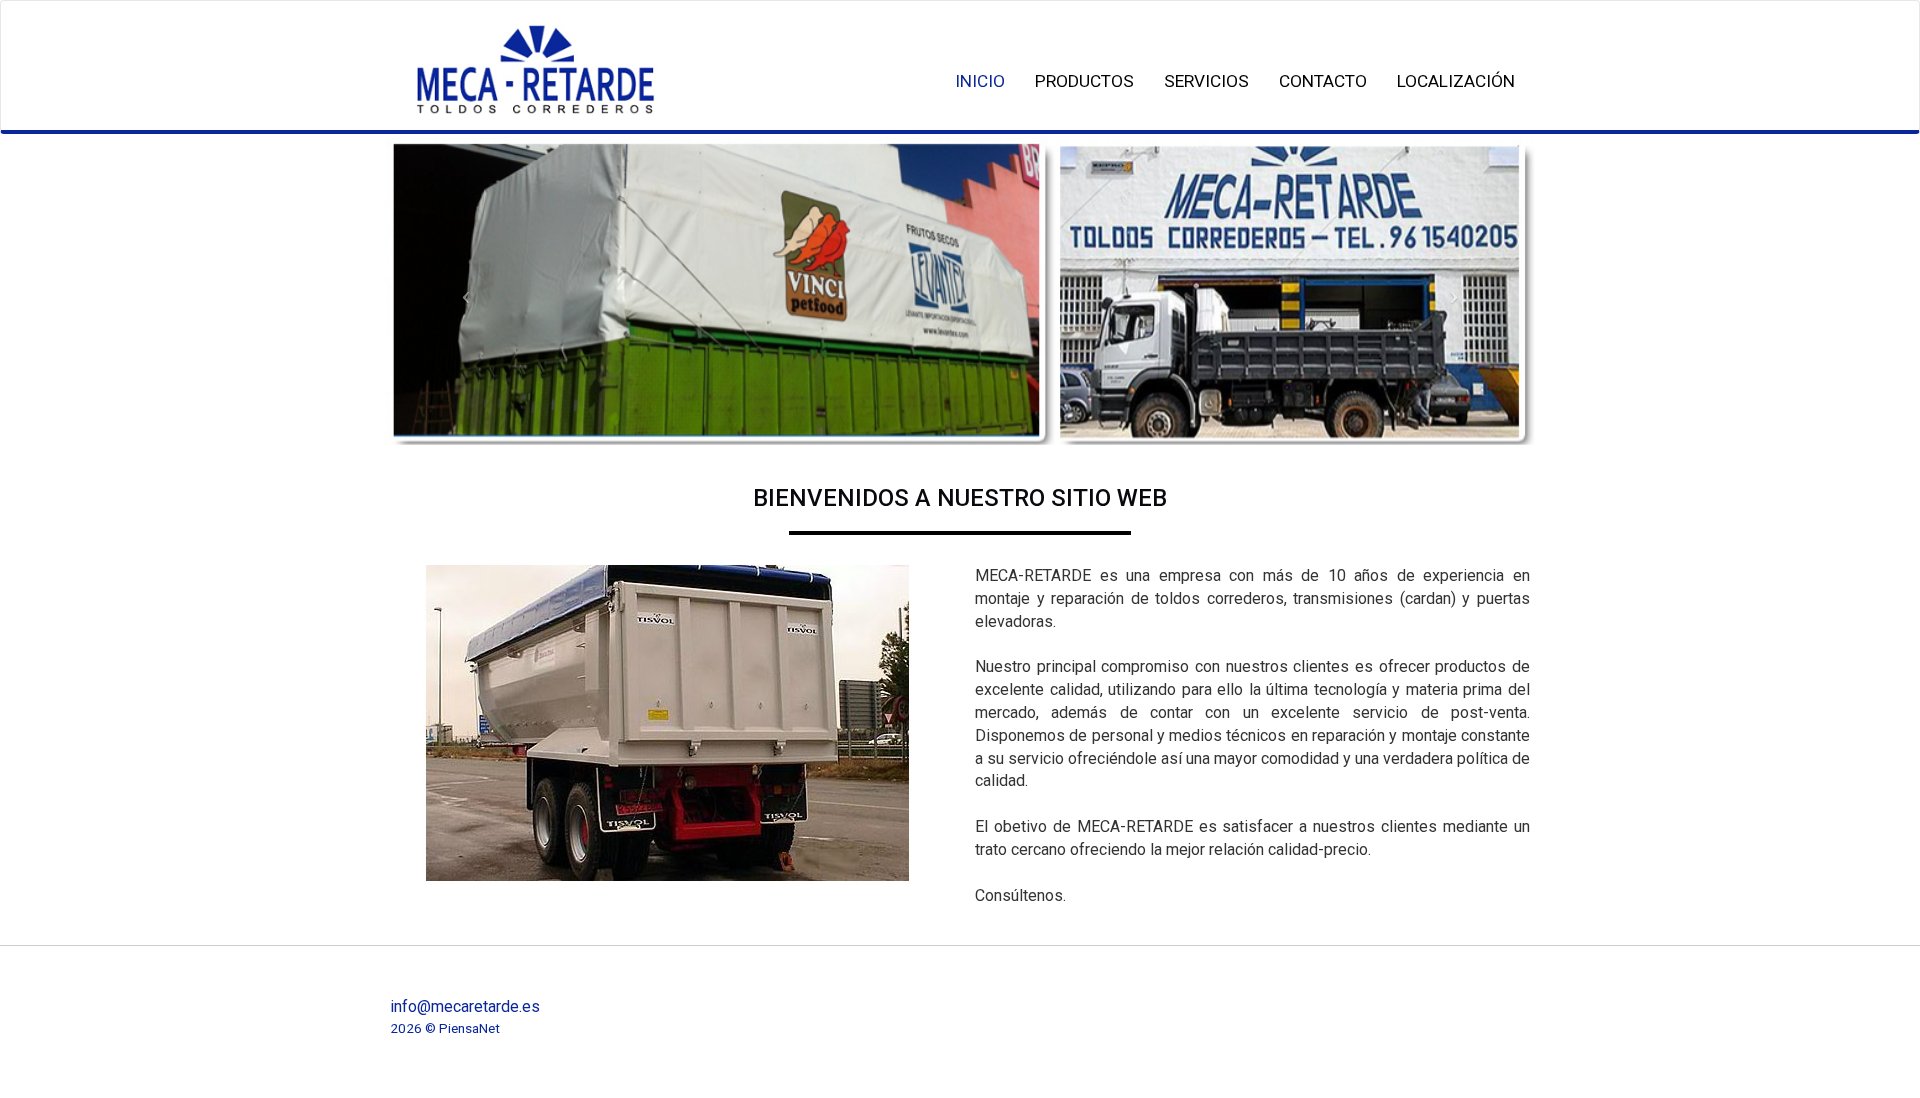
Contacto (1323, 81)
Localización (1456, 81)
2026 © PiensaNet (445, 1028)
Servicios (1206, 81)
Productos (1084, 81)
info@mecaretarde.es (465, 1006)
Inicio (980, 81)
